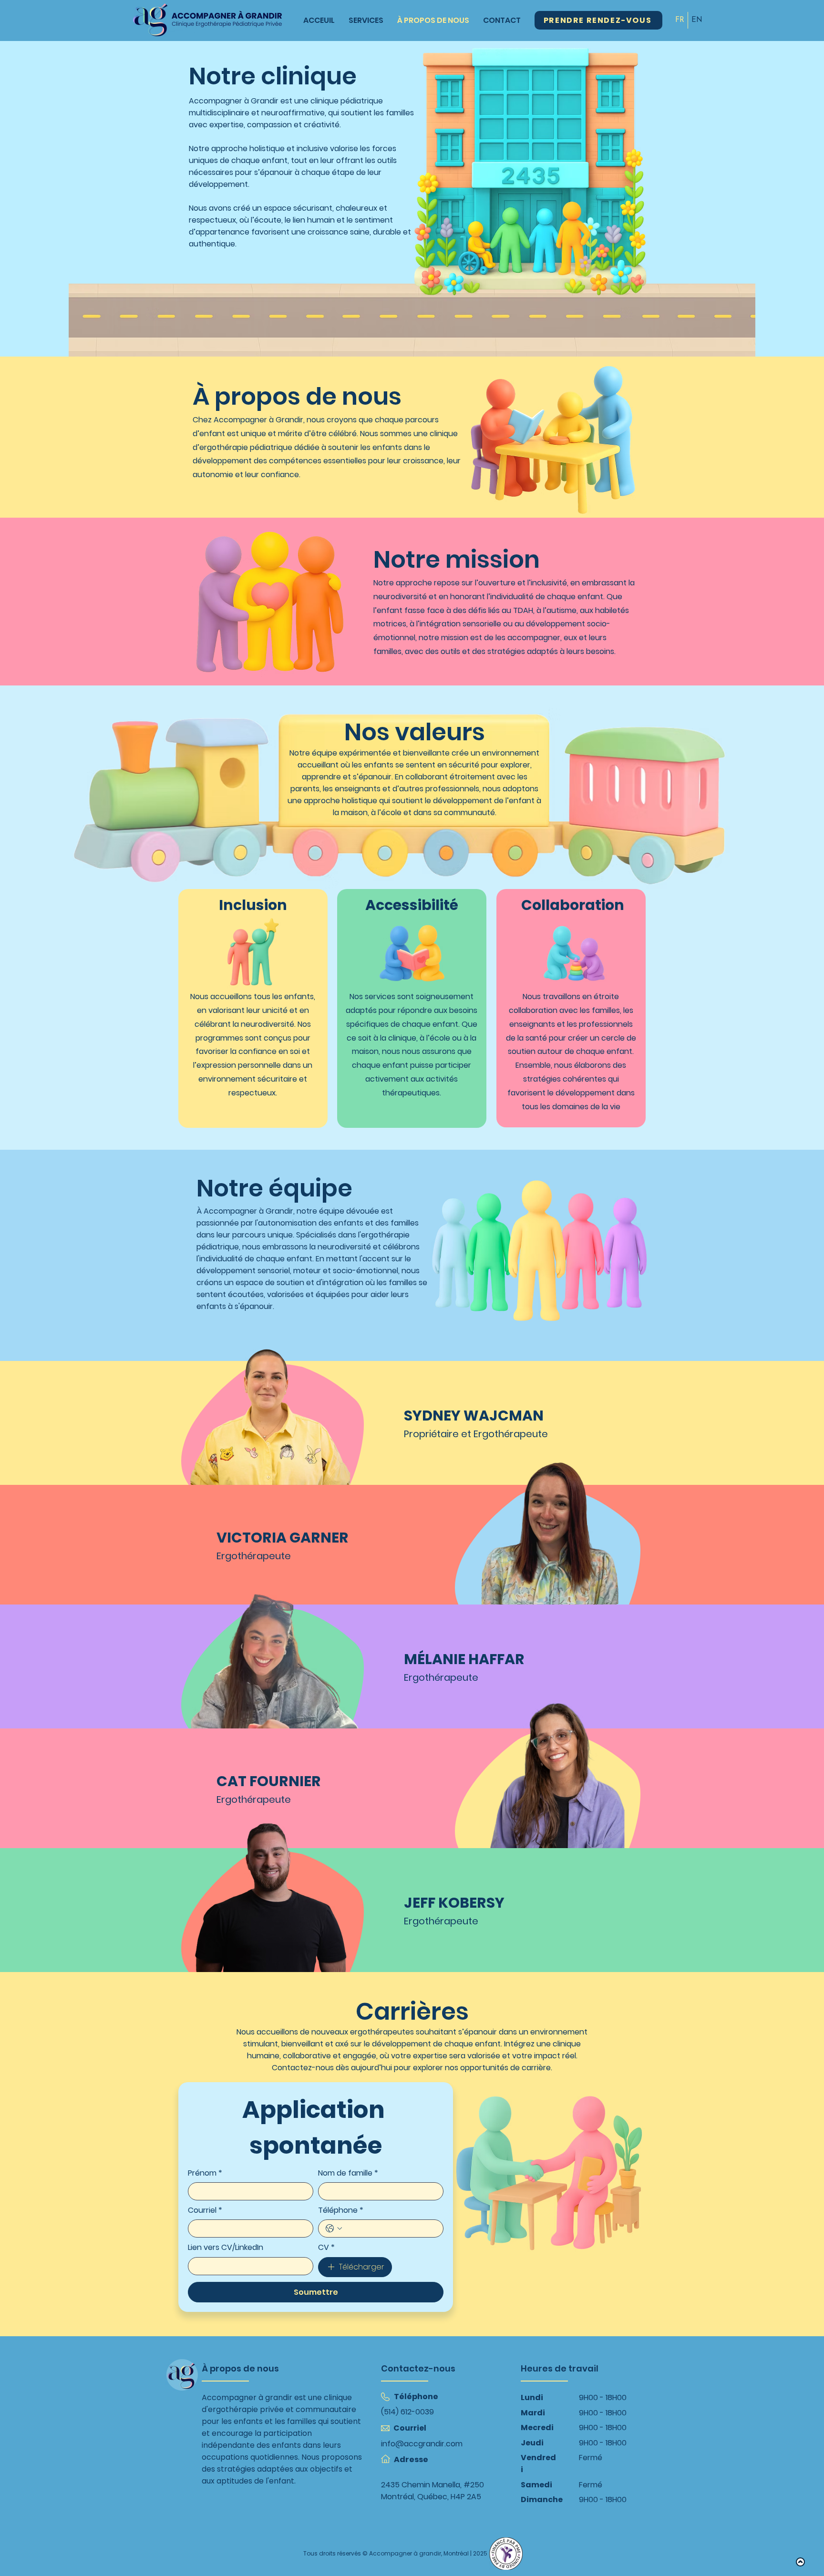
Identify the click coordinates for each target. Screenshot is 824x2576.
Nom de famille (348, 2173)
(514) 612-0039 (407, 2412)
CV (326, 2248)
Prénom (205, 2173)
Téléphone (341, 2210)
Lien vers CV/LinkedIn (226, 2248)
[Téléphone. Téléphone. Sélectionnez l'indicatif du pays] (334, 2228)
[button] (269, 1413)
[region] (247, 1403)
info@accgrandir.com (422, 2444)
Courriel (205, 2210)
